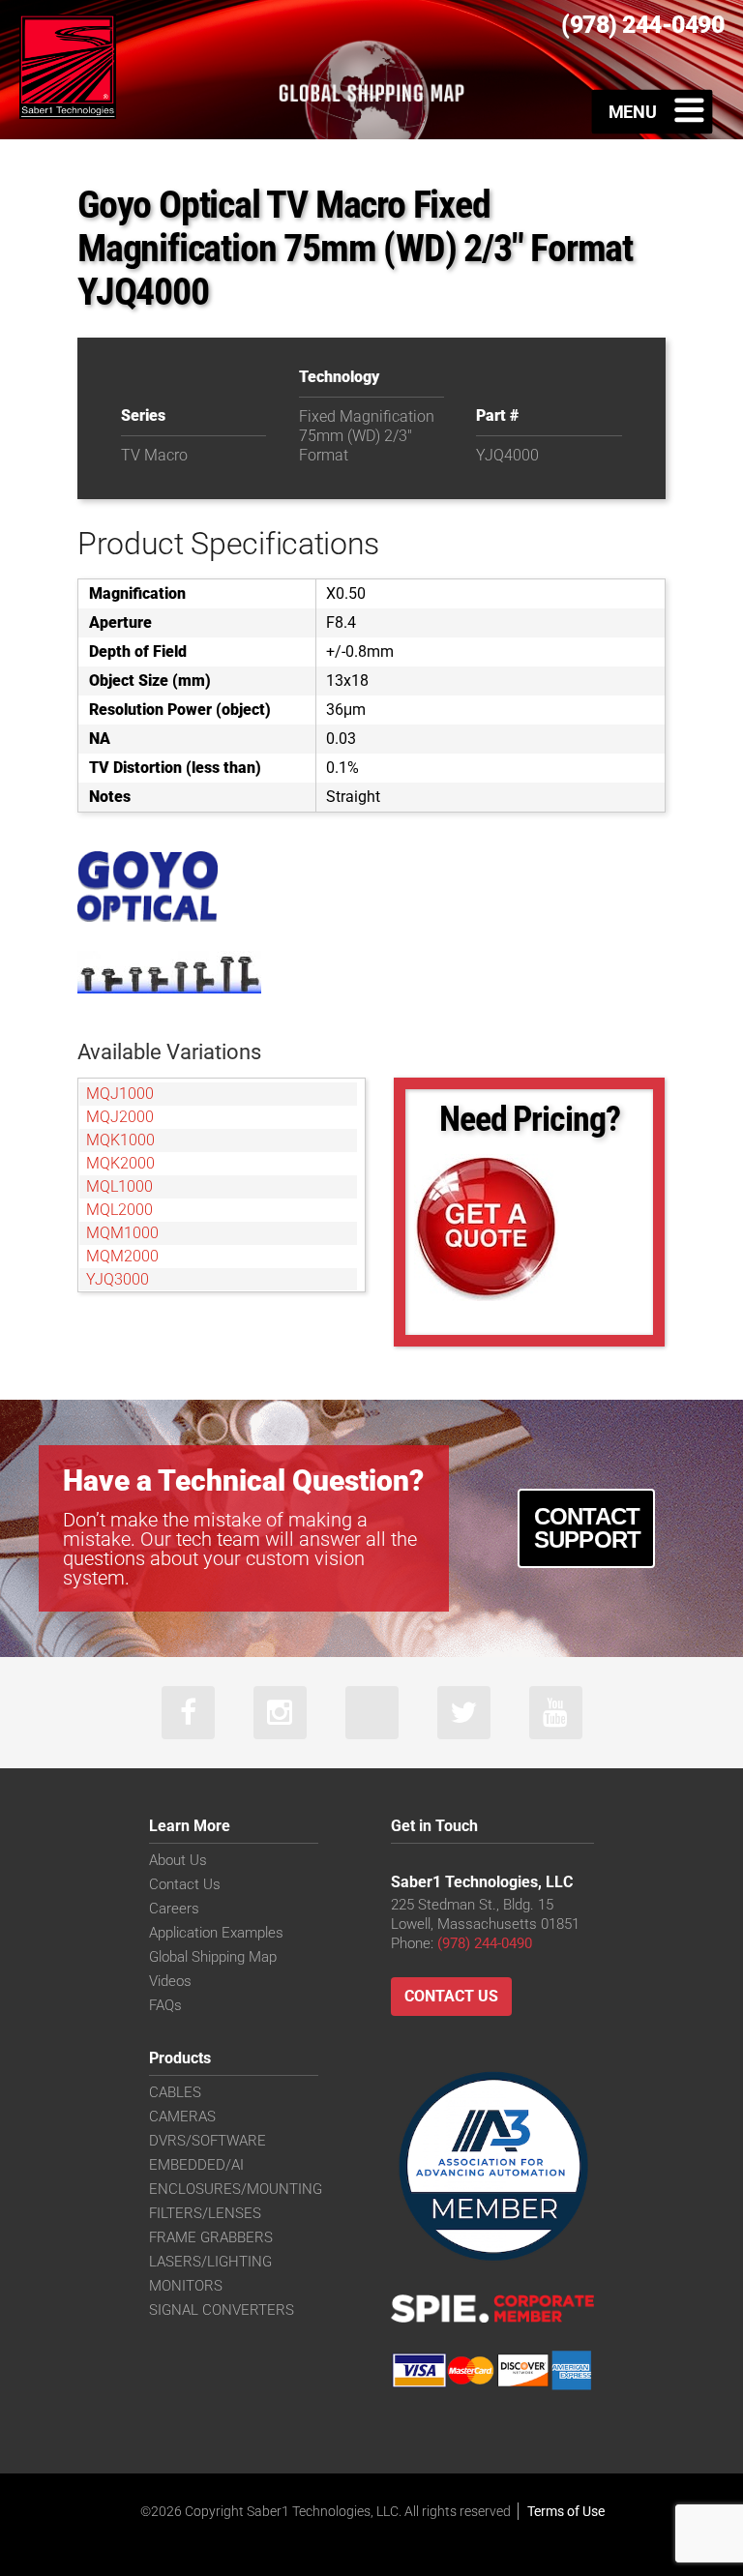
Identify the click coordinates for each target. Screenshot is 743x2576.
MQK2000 (120, 1163)
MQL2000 (119, 1210)
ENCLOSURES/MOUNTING (236, 2189)
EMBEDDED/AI (196, 2165)
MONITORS (186, 2286)
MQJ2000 (120, 1117)
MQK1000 (120, 1140)
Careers (174, 1909)
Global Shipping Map (213, 1957)
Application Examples (216, 1933)
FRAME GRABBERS (211, 2237)
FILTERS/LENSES (205, 2213)
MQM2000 (122, 1256)
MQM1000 (122, 1233)
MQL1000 (119, 1186)
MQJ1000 (120, 1094)
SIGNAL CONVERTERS (222, 2310)
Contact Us (185, 1884)
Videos (170, 1981)
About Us (178, 1860)
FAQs (165, 2005)
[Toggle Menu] (653, 111)
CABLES (175, 2092)
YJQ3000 (118, 1279)
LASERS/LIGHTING (210, 2262)
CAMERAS (182, 2117)
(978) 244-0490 (485, 1943)
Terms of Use (566, 2511)
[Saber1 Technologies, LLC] (68, 65)
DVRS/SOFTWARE (208, 2141)
